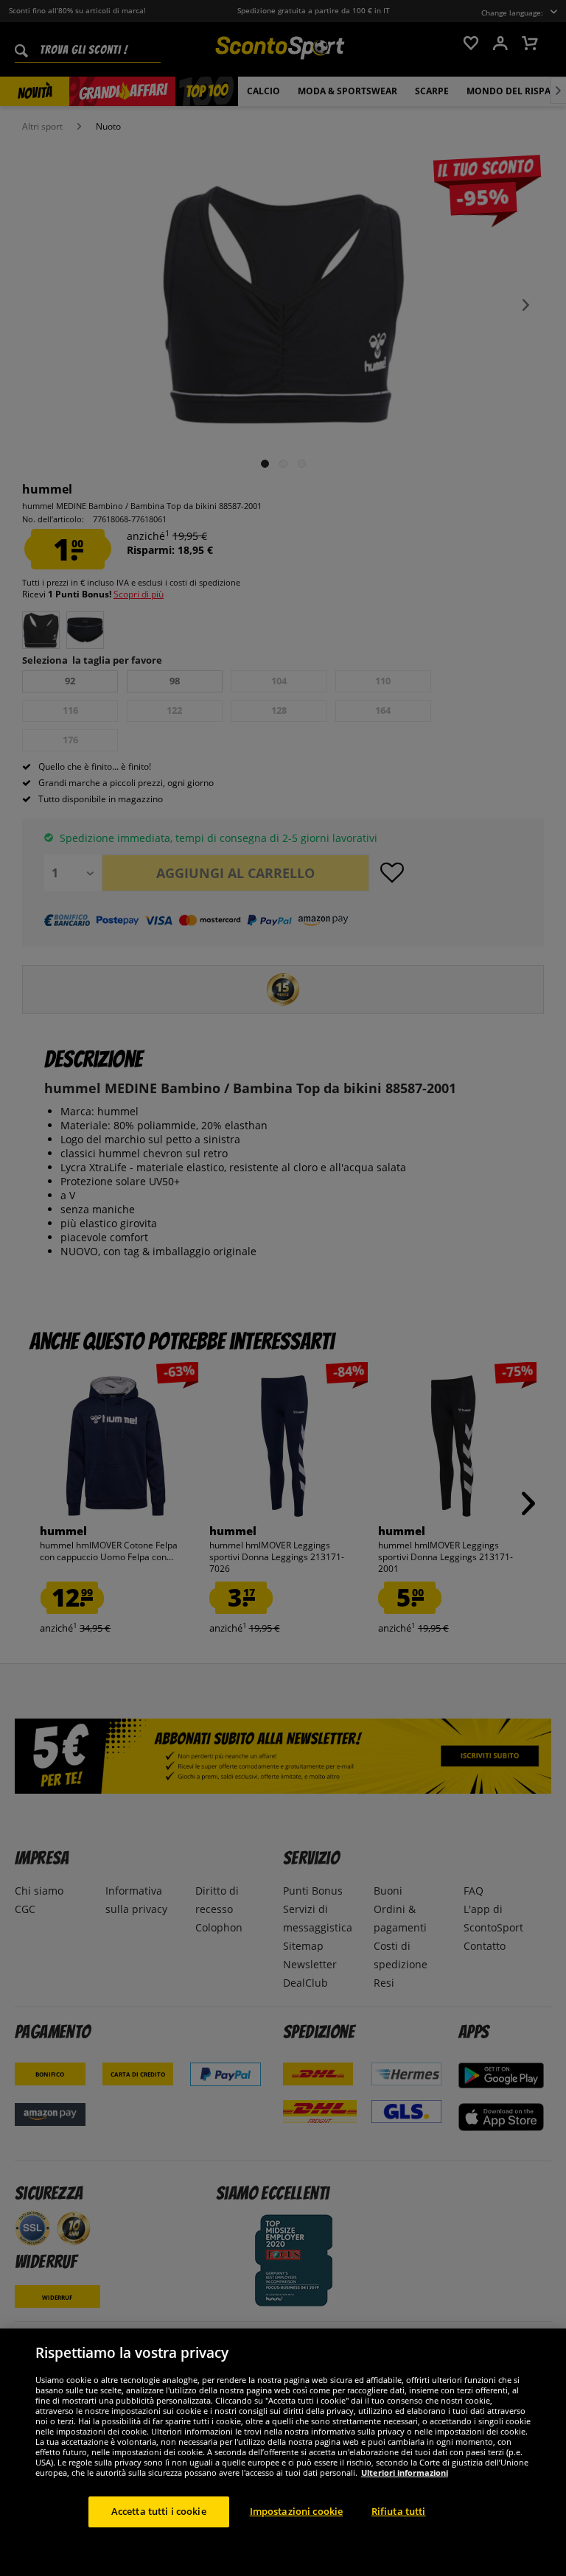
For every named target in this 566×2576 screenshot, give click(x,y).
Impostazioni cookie (296, 2511)
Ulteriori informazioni (405, 2473)
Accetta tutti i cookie (159, 2511)
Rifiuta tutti (399, 2511)
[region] (283, 2452)
